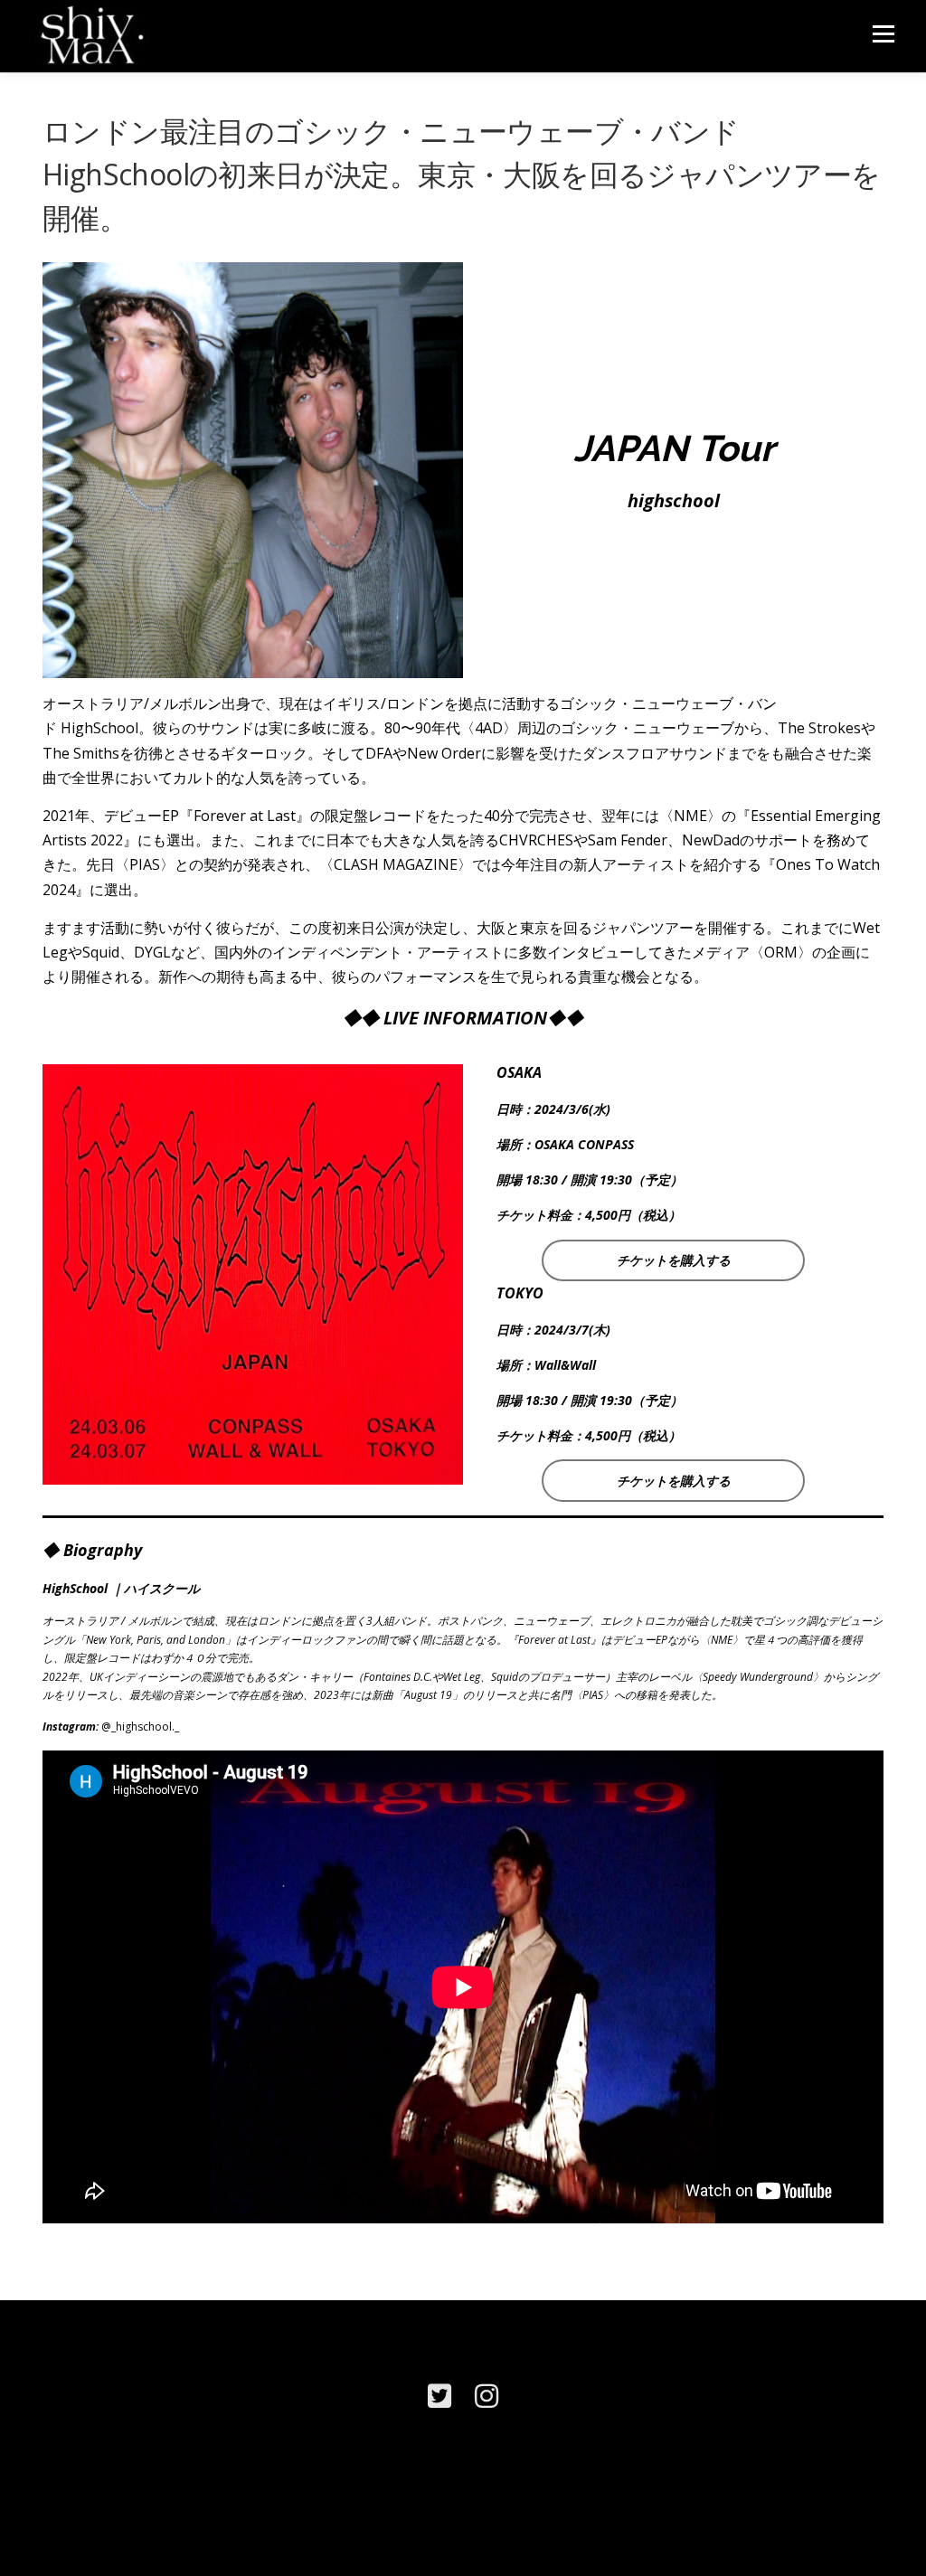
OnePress (478, 2533)
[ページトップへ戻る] (850, 2491)
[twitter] (439, 2396)
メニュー (883, 34)
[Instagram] (487, 2396)
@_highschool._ (140, 1727)
